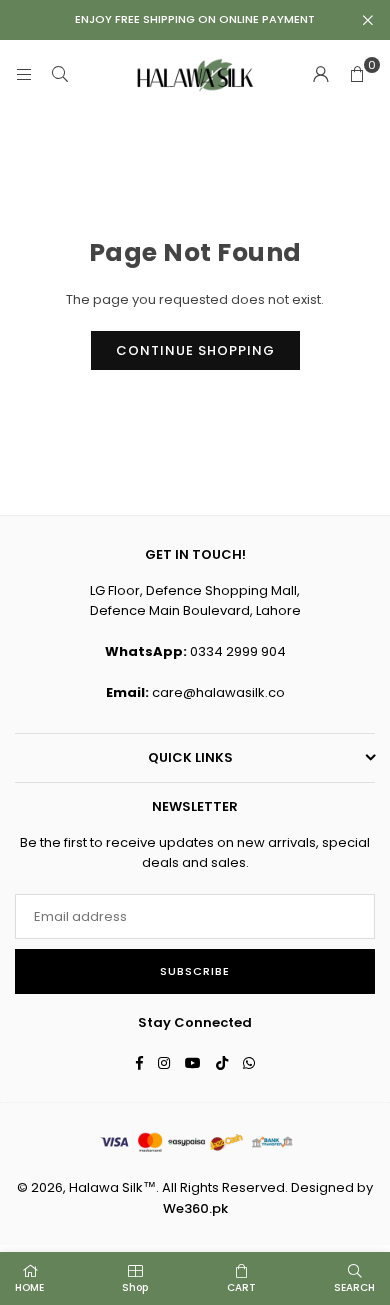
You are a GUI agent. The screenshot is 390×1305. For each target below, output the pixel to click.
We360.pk (195, 1208)
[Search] (60, 74)
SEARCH (354, 1287)
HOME (29, 1287)
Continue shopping (195, 350)
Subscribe (195, 971)
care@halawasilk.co (218, 692)
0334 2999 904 (238, 651)
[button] (357, 75)
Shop (135, 1287)
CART (241, 1287)
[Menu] (24, 74)
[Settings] (321, 75)
